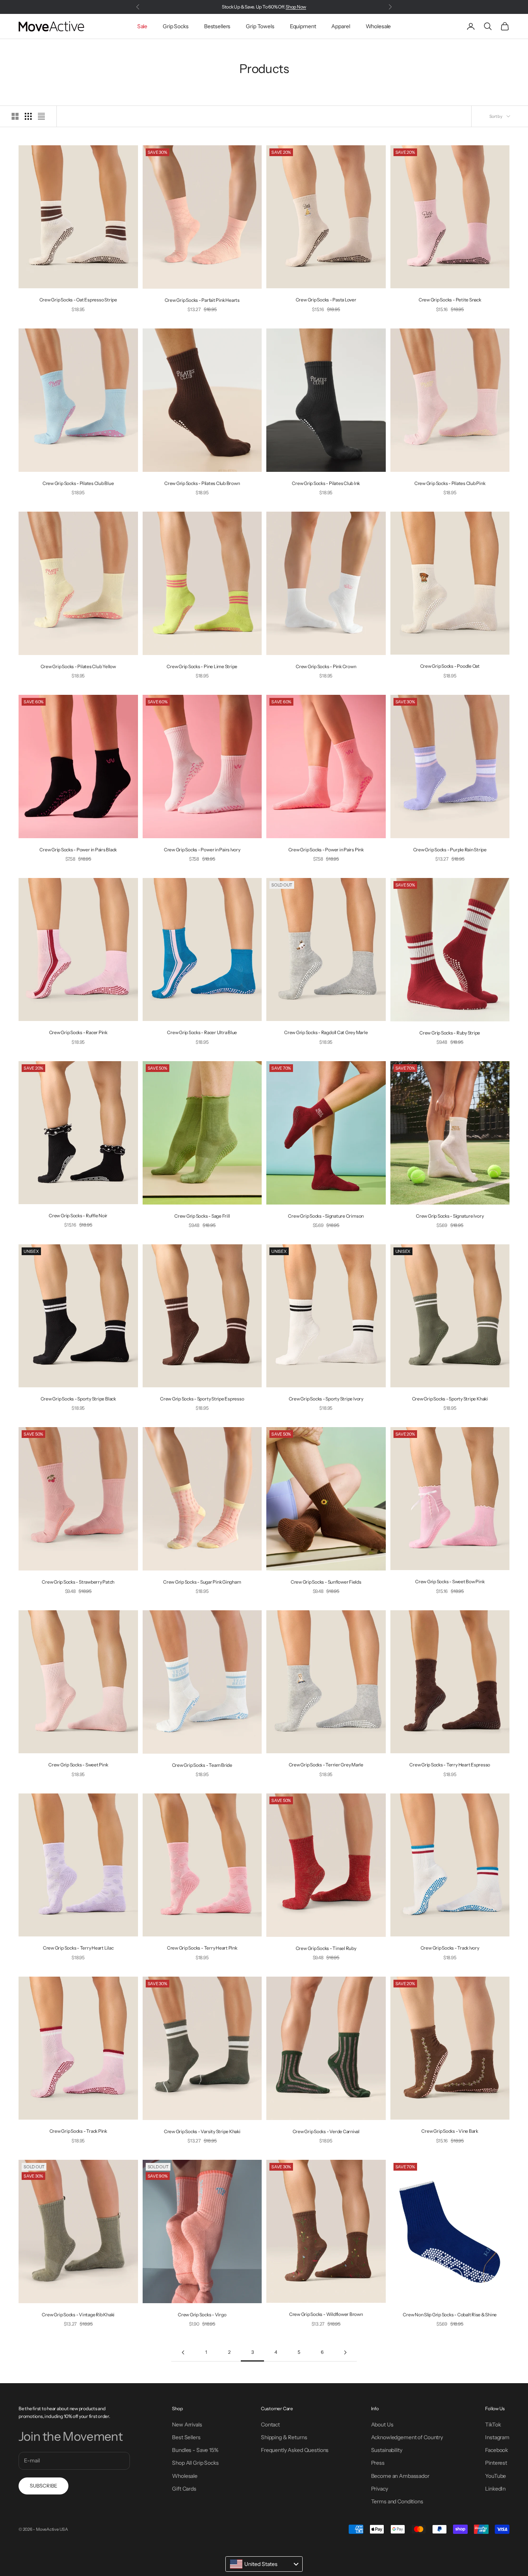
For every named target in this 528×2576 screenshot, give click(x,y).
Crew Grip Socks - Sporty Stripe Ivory (326, 1399)
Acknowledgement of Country (407, 2437)
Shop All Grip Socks (195, 2463)
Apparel (341, 26)
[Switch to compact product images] (41, 116)
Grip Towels (260, 26)
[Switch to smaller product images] (28, 116)
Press (378, 2463)
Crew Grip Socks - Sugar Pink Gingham (202, 1582)
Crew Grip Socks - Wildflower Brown (326, 2314)
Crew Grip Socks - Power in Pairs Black (78, 850)
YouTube (496, 2476)
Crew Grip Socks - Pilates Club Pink (450, 483)
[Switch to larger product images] (15, 116)
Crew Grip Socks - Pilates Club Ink (326, 483)
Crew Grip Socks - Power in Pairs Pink (326, 850)
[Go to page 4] (345, 2352)
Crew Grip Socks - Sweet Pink (78, 1765)
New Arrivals (187, 2425)
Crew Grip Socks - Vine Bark (450, 2131)
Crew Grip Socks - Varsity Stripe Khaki (202, 2131)
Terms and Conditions (397, 2501)
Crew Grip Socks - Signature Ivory (450, 1216)
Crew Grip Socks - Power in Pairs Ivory (202, 850)
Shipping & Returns (284, 2437)
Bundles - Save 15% (195, 2450)
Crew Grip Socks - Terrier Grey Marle (326, 1765)
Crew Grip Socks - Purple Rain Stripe (450, 850)
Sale (142, 26)
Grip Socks (176, 26)
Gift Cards (184, 2489)
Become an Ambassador (400, 2476)
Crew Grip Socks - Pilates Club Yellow (78, 666)
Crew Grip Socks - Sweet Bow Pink (450, 1582)
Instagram (497, 2437)
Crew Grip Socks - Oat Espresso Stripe (78, 300)
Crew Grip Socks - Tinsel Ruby (326, 1948)
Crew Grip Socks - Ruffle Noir (78, 1216)
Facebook (496, 2450)
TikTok (493, 2425)
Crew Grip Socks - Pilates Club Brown (202, 483)
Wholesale (378, 26)
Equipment (303, 26)
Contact (270, 2425)
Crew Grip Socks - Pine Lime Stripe (202, 666)
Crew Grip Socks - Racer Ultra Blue (202, 1032)
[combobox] (264, 2564)
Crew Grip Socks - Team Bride (202, 1765)
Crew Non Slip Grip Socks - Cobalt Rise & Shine (450, 2315)
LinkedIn (495, 2489)
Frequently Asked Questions (295, 2450)
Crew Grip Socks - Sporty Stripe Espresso (202, 1399)
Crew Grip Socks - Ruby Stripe (450, 1033)
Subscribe (43, 2486)
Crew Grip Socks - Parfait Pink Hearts (202, 300)
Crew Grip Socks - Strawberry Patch (78, 1582)
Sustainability (387, 2450)
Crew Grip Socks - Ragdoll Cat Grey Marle (326, 1032)
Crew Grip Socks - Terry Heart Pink (202, 1948)
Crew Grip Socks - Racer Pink (78, 1032)
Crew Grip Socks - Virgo (202, 2315)
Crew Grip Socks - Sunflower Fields (326, 1582)
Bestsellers (217, 26)
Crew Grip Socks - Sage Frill (202, 1216)
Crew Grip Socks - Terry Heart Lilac (78, 1948)
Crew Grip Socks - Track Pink (78, 2131)
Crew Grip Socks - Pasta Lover (326, 300)
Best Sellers (186, 2437)
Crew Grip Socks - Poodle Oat (450, 666)
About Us (382, 2425)
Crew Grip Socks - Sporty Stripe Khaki (450, 1399)
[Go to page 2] (183, 2352)
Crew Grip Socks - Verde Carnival (326, 2131)
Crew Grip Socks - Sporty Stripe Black (78, 1399)
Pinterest (496, 2463)
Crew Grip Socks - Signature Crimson (326, 1216)
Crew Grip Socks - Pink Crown (326, 666)
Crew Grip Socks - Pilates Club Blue (78, 483)
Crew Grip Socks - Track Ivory (450, 1948)
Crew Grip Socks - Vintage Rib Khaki (78, 2315)
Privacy (380, 2489)
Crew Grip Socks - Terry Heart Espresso (450, 1765)
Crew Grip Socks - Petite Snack (450, 300)
